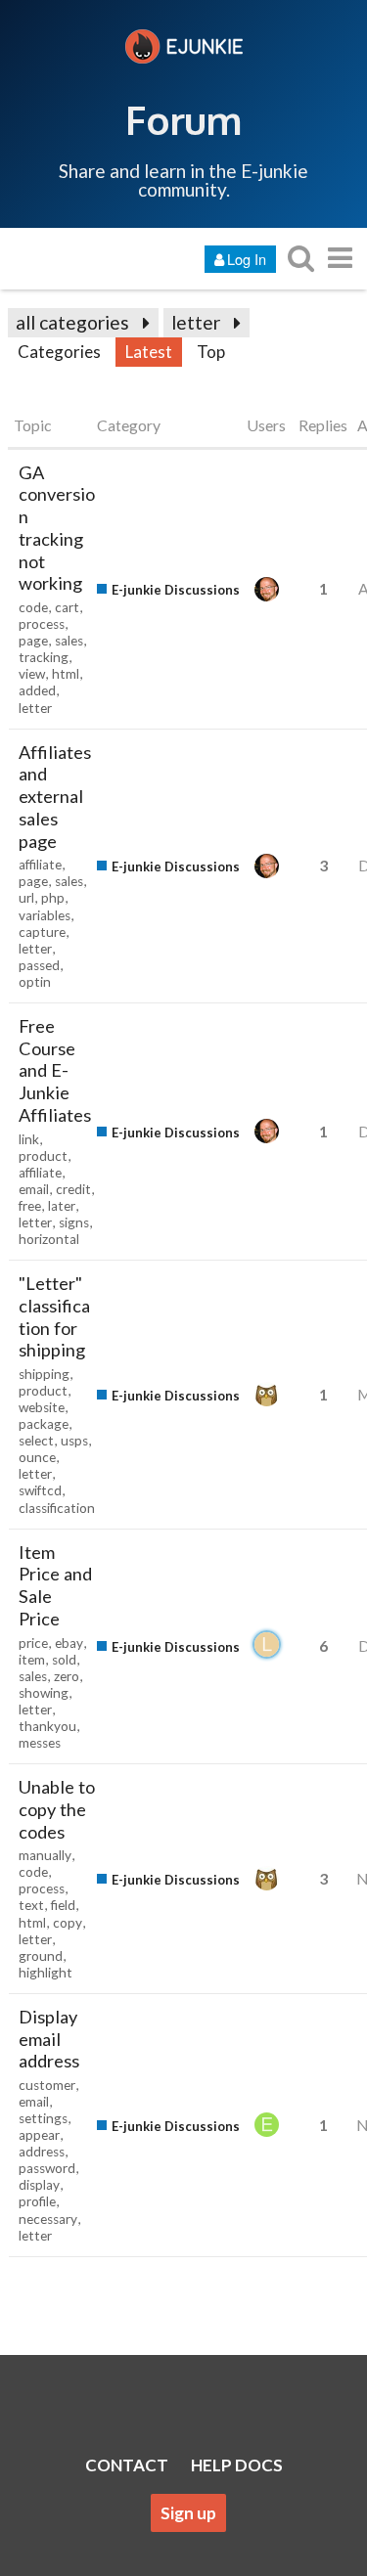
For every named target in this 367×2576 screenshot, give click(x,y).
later (62, 1206)
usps (74, 1441)
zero (67, 1676)
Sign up (188, 2513)
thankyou (47, 1726)
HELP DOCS (237, 2465)
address (42, 2152)
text (31, 1905)
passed (39, 965)
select (36, 1441)
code (33, 607)
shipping (44, 1374)
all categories (72, 322)
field (63, 1905)
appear (39, 2135)
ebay (69, 1643)
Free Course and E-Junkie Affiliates (55, 1070)
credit (73, 1189)
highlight (46, 1973)
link (29, 1139)
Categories (59, 352)
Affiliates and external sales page (55, 797)
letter (196, 322)
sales (69, 641)
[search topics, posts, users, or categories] (300, 258)
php (53, 898)
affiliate (40, 865)
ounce (37, 1457)
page (33, 641)
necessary (48, 2219)
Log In (247, 259)
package (44, 1424)
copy (68, 1923)
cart (67, 607)
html (66, 674)
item (32, 1660)
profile (37, 2201)
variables (45, 915)
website (42, 1407)
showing (44, 1693)
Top (211, 352)
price (33, 1643)
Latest (149, 352)
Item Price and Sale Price (55, 1585)
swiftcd (40, 1490)
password (47, 2168)
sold (64, 1660)
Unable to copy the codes (57, 1809)
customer (47, 2085)
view (32, 674)
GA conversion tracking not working (57, 528)
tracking (44, 657)
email (34, 1189)
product (43, 1156)
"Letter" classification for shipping (54, 1316)
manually (45, 1855)
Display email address (49, 2039)
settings (43, 2118)
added (37, 690)
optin (35, 982)
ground (41, 1956)
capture (42, 932)
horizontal (49, 1239)
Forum (183, 119)
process (42, 624)
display (39, 2185)
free (30, 1206)
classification (57, 1508)
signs (74, 1222)
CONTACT (127, 2465)
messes (40, 1743)
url (26, 898)
